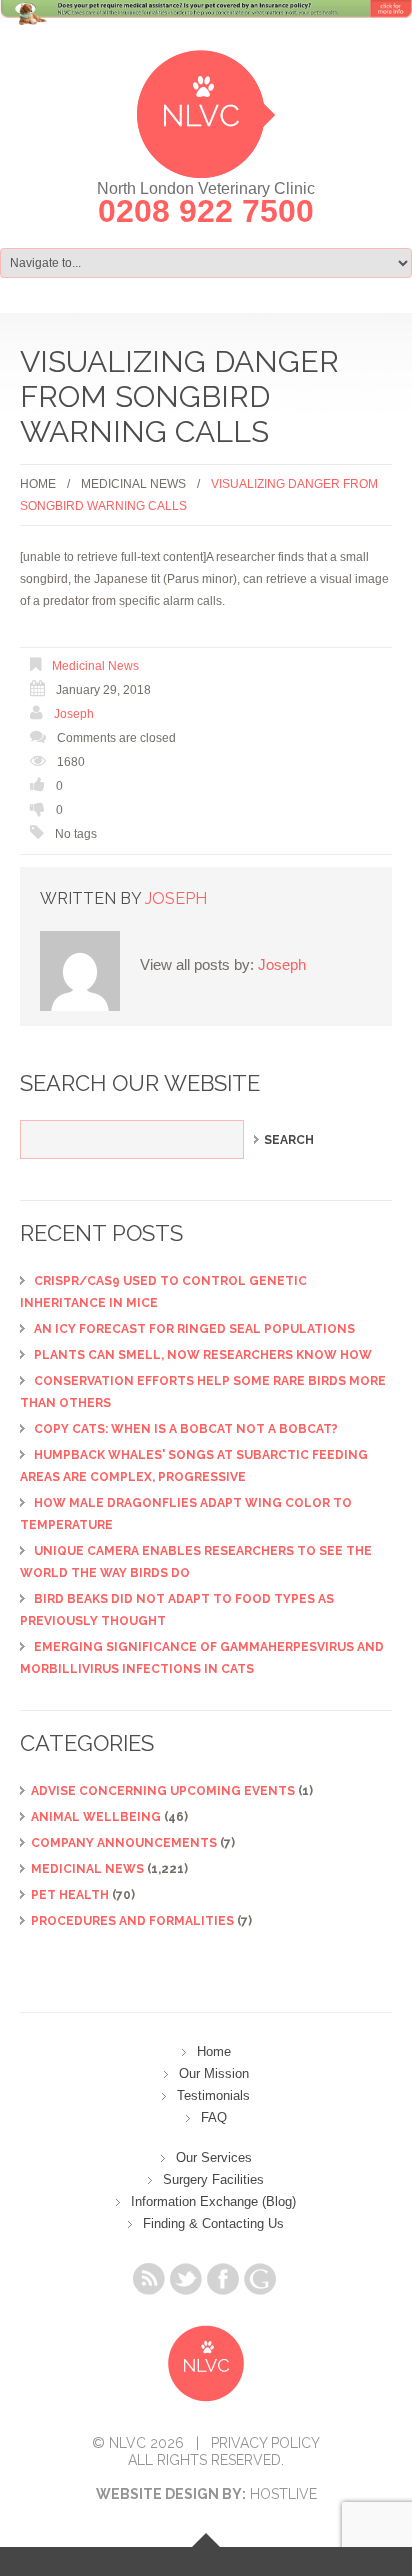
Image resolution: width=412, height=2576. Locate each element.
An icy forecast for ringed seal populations (194, 1329)
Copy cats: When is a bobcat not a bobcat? (186, 1429)
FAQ (214, 2117)
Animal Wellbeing (96, 1817)
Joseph (74, 714)
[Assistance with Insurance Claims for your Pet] (206, 24)
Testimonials (213, 2095)
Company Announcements (124, 1843)
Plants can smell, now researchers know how (203, 1355)
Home (38, 484)
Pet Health (70, 1895)
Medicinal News (133, 484)
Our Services (214, 2157)
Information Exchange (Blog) (213, 2201)
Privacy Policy (265, 2443)
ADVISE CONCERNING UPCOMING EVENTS (163, 1791)
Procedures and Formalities (132, 1921)
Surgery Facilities (213, 2179)
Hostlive (283, 2494)
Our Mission (214, 2073)
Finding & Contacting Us (213, 2223)
